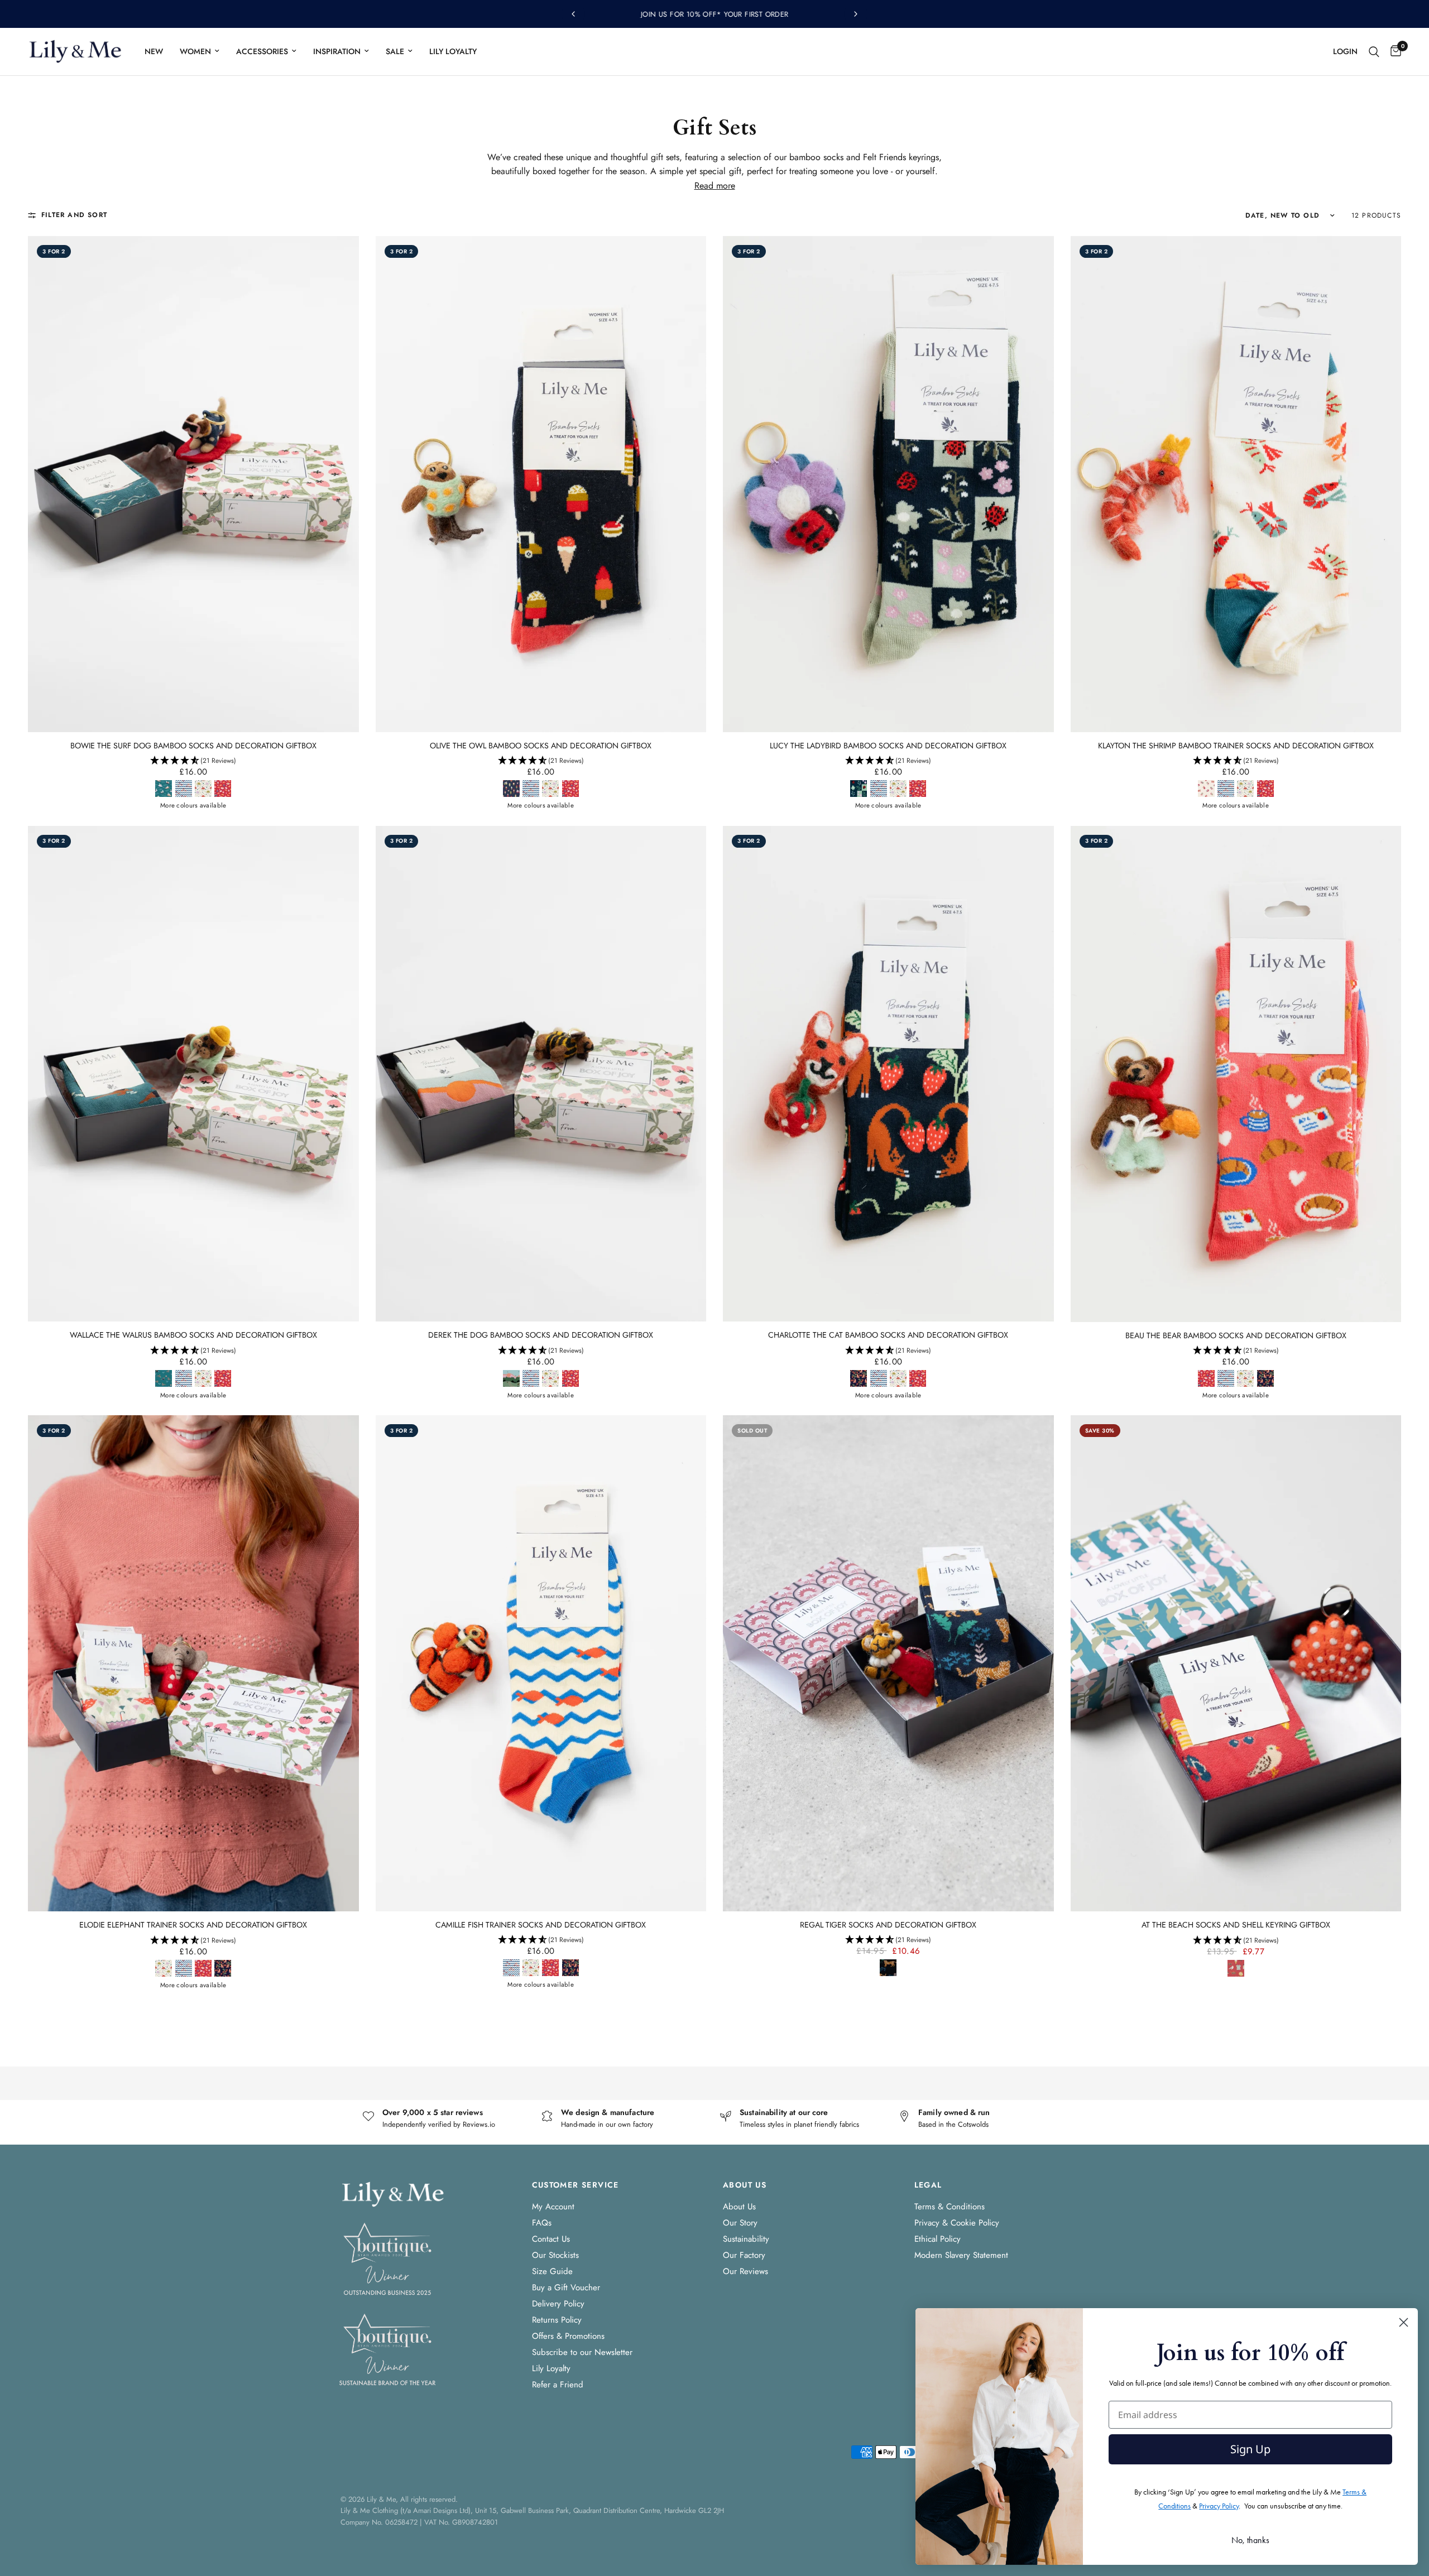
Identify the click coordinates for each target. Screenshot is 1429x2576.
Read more (715, 186)
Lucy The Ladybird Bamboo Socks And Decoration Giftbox (888, 746)
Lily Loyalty (453, 51)
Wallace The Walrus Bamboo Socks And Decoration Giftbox (193, 1335)
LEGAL (928, 2185)
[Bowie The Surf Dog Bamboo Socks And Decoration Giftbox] (193, 484)
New (154, 51)
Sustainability (746, 2239)
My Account (553, 2207)
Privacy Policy (1219, 2506)
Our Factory (744, 2255)
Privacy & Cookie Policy (957, 2223)
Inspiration (337, 51)
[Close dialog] (1404, 2322)
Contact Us (551, 2239)
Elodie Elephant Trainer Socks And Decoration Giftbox (193, 1925)
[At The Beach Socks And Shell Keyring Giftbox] (1236, 1663)
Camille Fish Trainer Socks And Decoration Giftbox (541, 1925)
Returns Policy (557, 2320)
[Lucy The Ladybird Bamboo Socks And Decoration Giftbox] (888, 484)
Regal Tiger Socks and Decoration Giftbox (888, 1925)
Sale (395, 51)
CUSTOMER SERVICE (576, 2185)
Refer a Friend (558, 2385)
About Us (739, 2207)
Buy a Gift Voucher (566, 2287)
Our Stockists (555, 2255)
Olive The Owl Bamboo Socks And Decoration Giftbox (541, 746)
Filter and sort (74, 215)
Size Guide (552, 2271)
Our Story (740, 2223)
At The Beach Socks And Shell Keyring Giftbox (1236, 1925)
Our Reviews (745, 2271)
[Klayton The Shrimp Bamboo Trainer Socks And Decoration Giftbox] (1236, 484)
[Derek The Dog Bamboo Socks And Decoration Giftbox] (541, 1074)
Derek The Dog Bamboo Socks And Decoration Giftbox (541, 1335)
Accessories (262, 51)
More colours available (193, 806)
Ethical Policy (938, 2239)
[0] (1393, 52)
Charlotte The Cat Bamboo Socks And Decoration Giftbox (888, 1335)
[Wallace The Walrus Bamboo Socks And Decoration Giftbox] (193, 1074)
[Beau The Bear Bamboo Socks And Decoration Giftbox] (1236, 1074)
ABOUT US (745, 2185)
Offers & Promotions (568, 2336)
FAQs (542, 2223)
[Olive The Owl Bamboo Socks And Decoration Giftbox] (541, 484)
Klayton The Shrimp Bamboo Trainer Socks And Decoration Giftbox (1236, 746)
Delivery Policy (558, 2304)
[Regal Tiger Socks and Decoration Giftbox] (888, 1663)
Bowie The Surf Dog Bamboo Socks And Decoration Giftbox (193, 746)
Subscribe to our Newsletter (582, 2352)
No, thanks (1250, 2540)
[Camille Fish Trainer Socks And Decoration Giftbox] (541, 1663)
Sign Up (1250, 2449)
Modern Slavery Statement (961, 2255)
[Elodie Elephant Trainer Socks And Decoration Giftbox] (193, 1663)
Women (195, 51)
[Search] (1374, 52)
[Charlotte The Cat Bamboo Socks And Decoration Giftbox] (888, 1074)
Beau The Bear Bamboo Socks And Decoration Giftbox (1236, 1336)
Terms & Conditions (950, 2207)
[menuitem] (154, 51)
